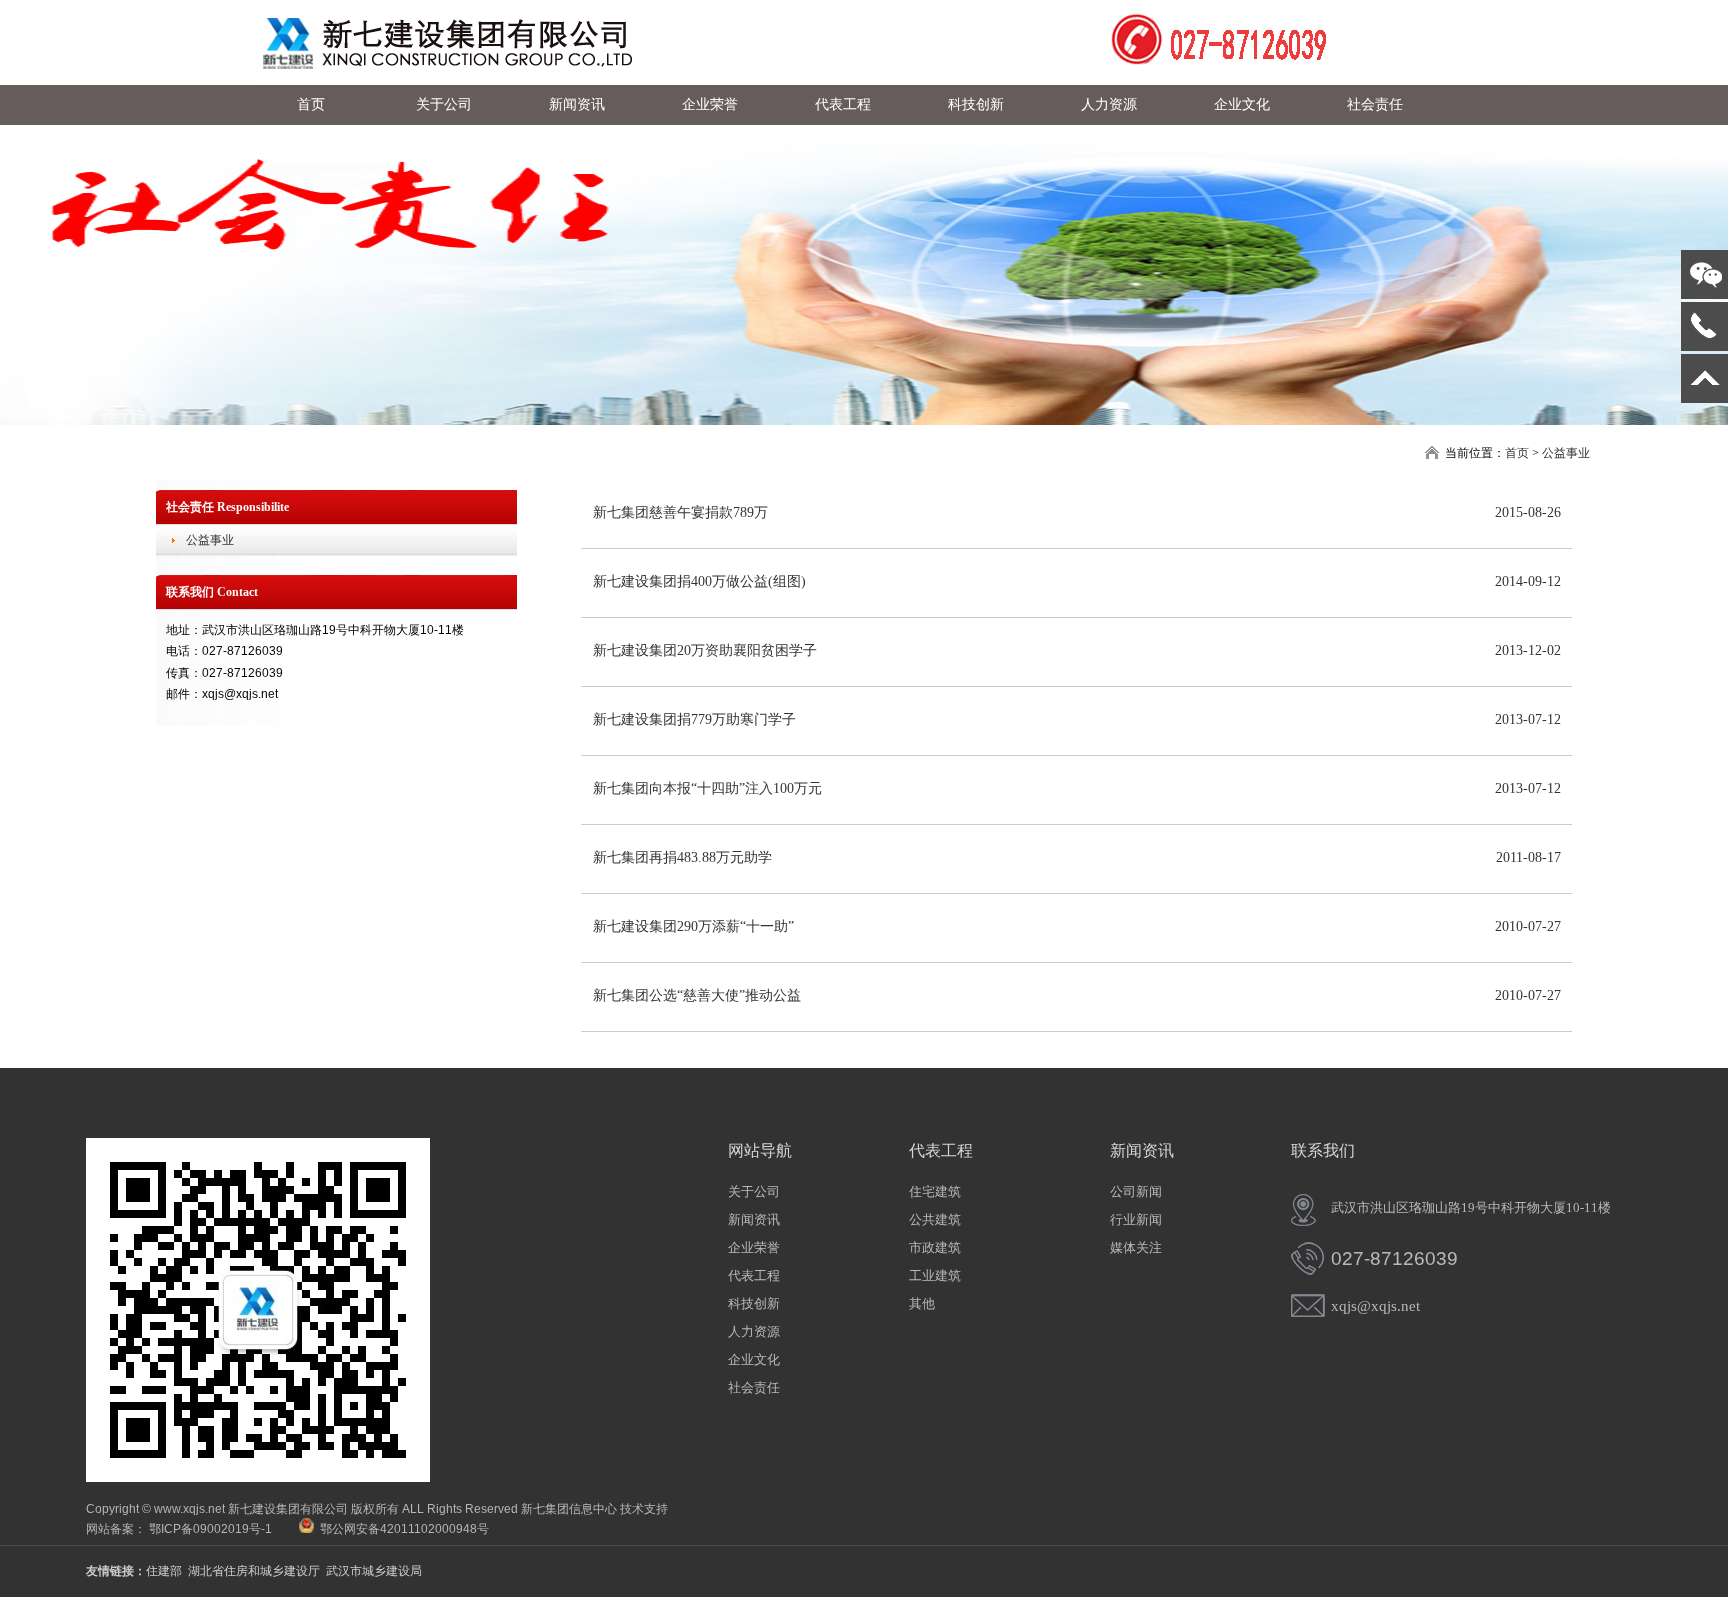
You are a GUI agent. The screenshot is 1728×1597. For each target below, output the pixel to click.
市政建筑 (935, 1247)
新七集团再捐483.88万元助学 (682, 857)
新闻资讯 (754, 1219)
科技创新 (754, 1303)
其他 (922, 1303)
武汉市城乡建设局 (374, 1571)
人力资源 (754, 1331)
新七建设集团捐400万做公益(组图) (699, 581)
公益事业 (1566, 453)
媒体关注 (1136, 1247)
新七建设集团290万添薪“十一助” (693, 926)
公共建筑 (935, 1219)
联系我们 (1323, 1150)
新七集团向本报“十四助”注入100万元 (707, 788)
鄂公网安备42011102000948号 (401, 1529)
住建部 (164, 1571)
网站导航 (760, 1150)
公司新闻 (1136, 1191)
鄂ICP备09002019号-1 (210, 1529)
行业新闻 (1136, 1219)
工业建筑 (935, 1275)
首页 (1517, 453)
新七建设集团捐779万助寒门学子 (694, 719)
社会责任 (754, 1387)
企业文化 (754, 1359)
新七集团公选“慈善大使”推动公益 (697, 995)
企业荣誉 (754, 1247)
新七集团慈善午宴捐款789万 (680, 512)
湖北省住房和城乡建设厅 (254, 1571)
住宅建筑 (935, 1191)
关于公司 (754, 1191)
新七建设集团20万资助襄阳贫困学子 (705, 650)
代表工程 (754, 1275)
